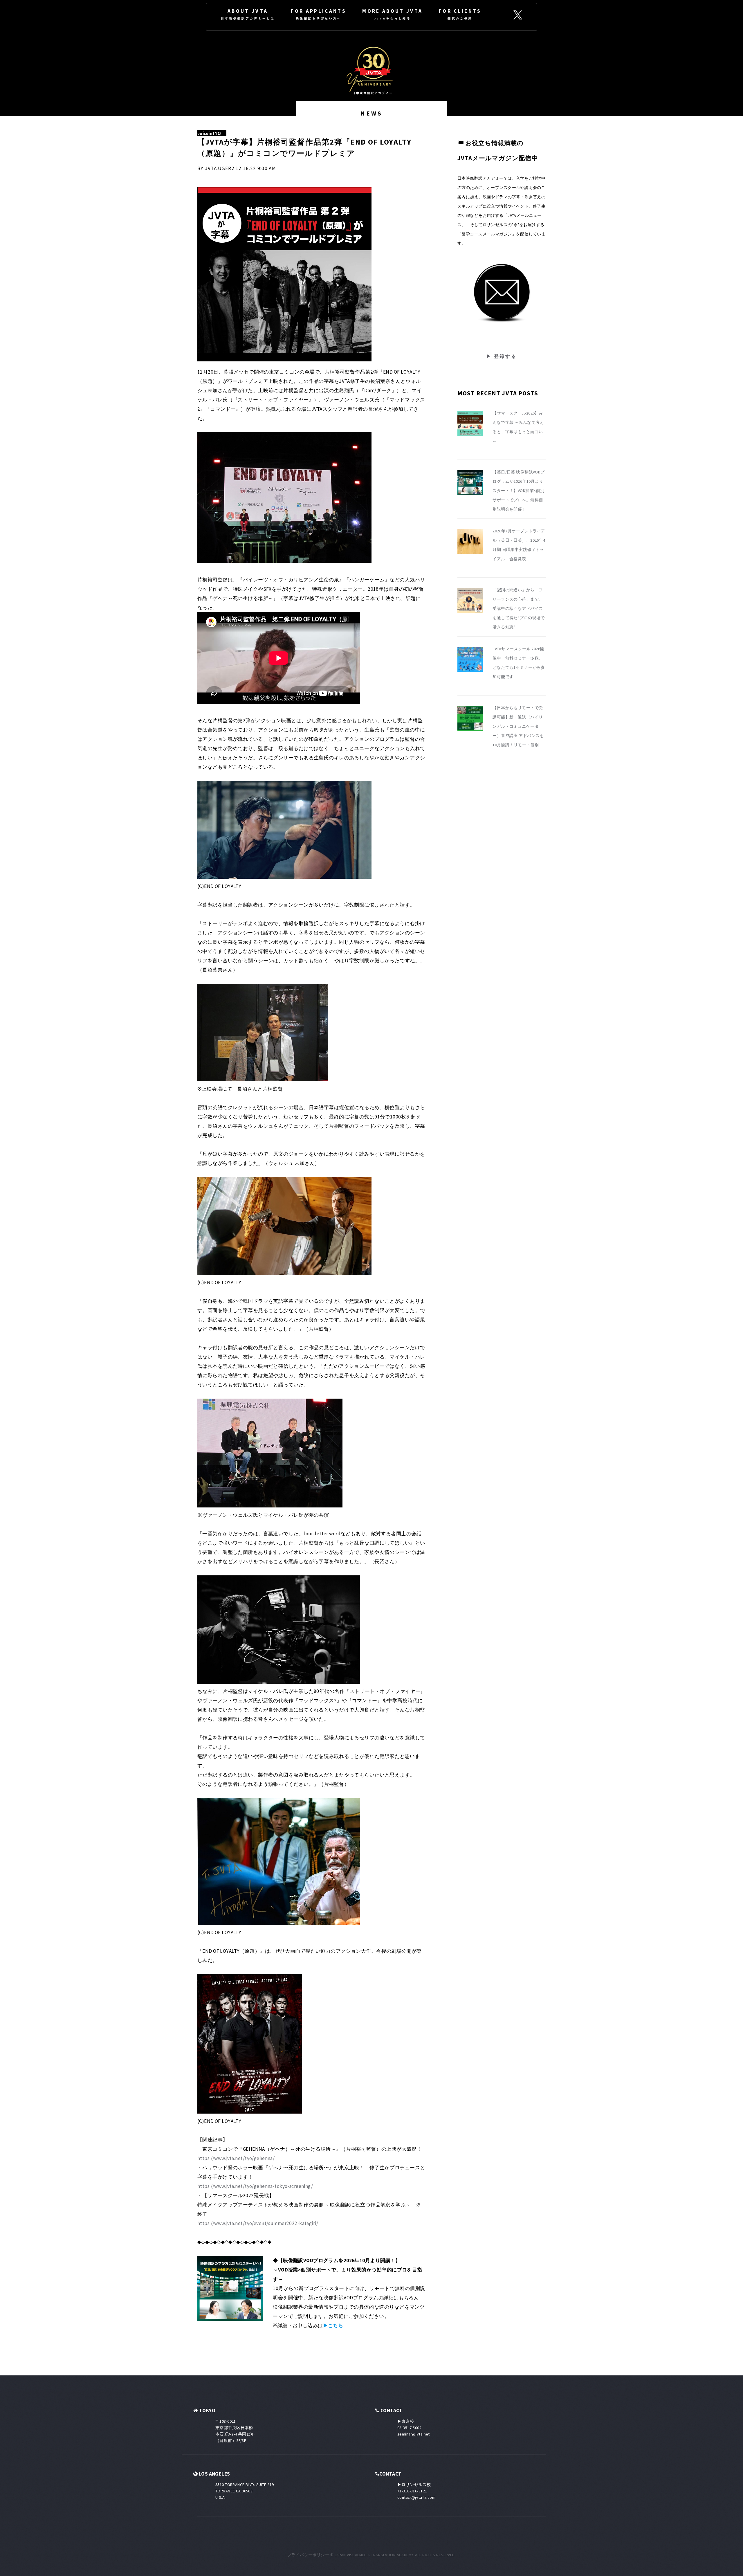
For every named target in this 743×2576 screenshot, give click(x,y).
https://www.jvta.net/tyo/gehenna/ (236, 2158)
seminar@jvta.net (414, 2434)
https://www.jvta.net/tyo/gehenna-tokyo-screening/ (255, 2186)
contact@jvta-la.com (416, 2497)
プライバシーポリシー (308, 2555)
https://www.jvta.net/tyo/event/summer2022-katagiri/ (258, 2223)
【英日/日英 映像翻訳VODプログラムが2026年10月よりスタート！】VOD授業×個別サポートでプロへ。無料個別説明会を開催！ (519, 491)
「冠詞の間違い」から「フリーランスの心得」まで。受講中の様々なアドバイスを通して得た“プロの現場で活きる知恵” (519, 608)
